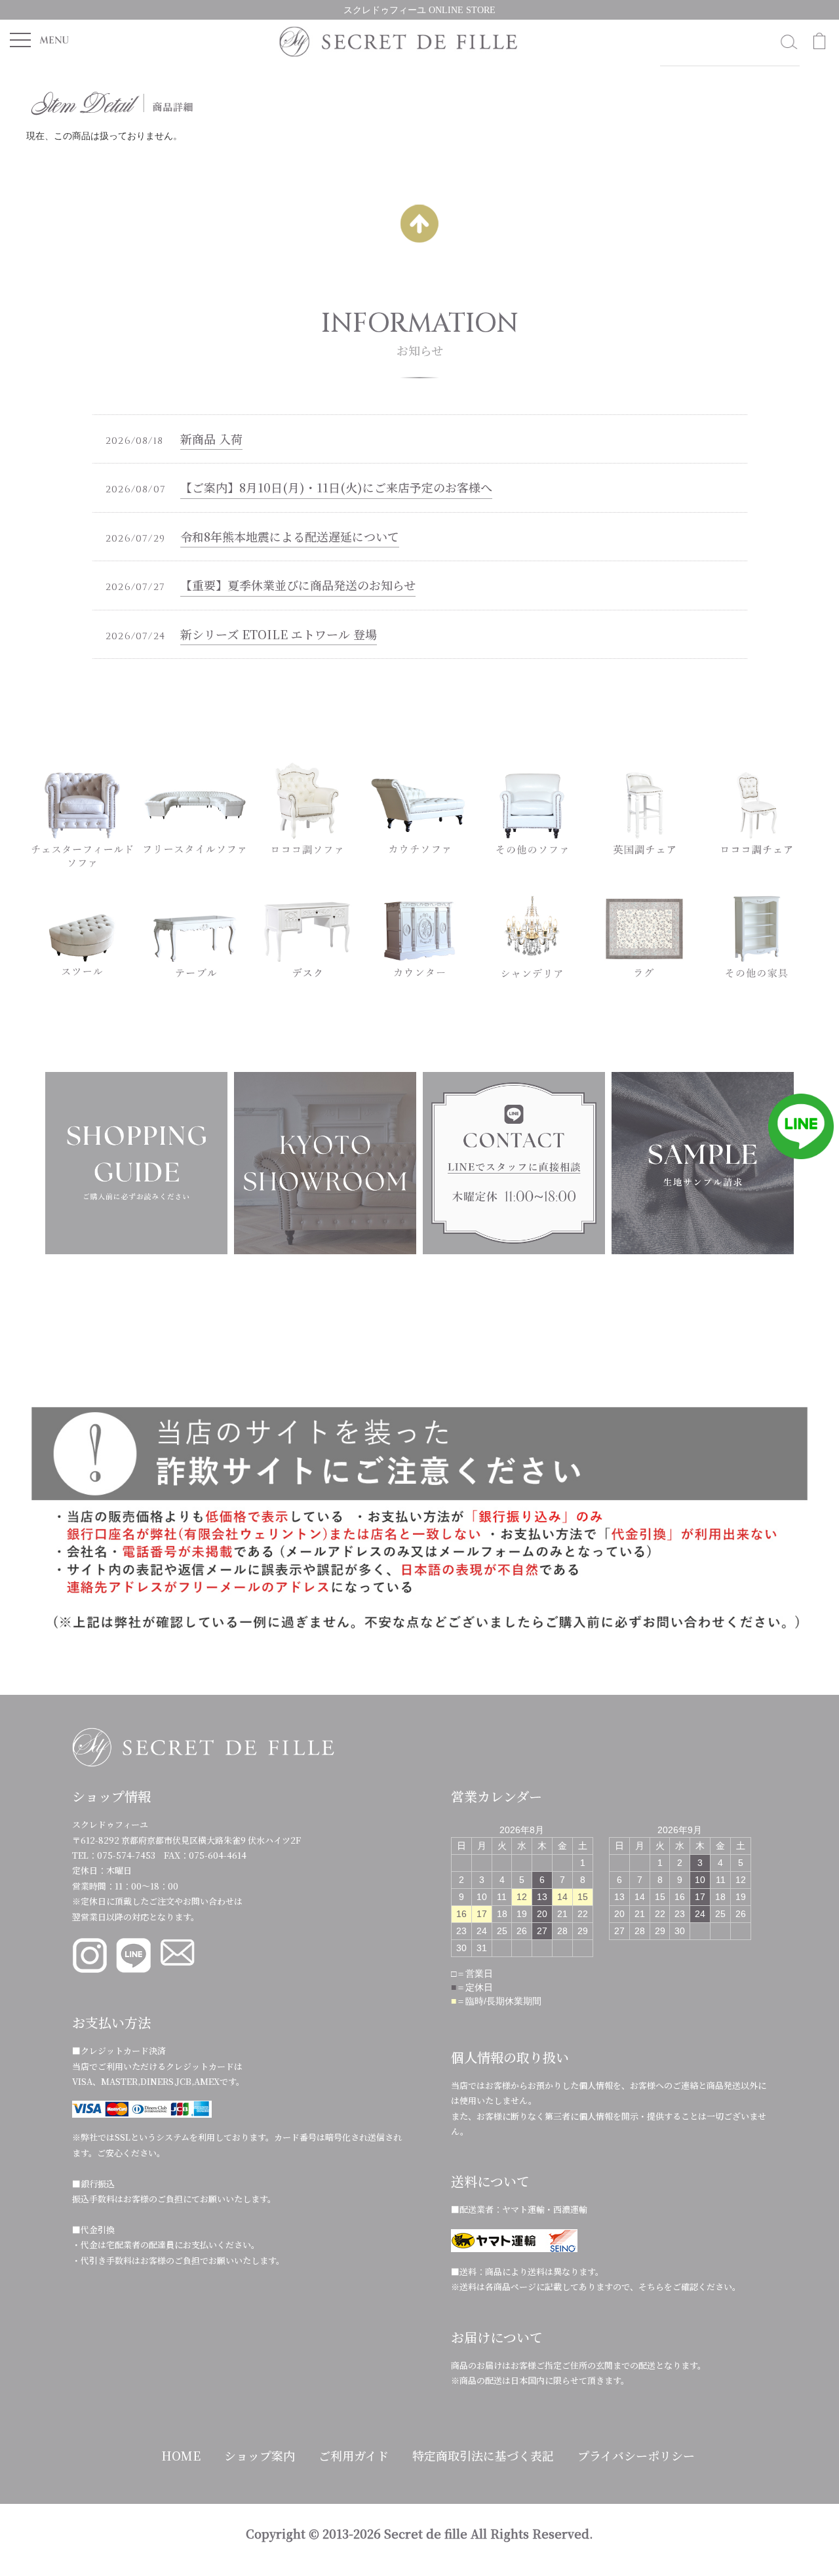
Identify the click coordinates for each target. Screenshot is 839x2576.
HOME (181, 2455)
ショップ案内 (260, 2455)
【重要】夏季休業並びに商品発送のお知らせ (298, 585)
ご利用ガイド (354, 2455)
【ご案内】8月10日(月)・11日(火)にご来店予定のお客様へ (336, 487)
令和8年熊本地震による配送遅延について (290, 536)
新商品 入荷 (211, 439)
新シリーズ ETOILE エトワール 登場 (279, 634)
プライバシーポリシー (636, 2455)
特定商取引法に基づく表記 (483, 2455)
